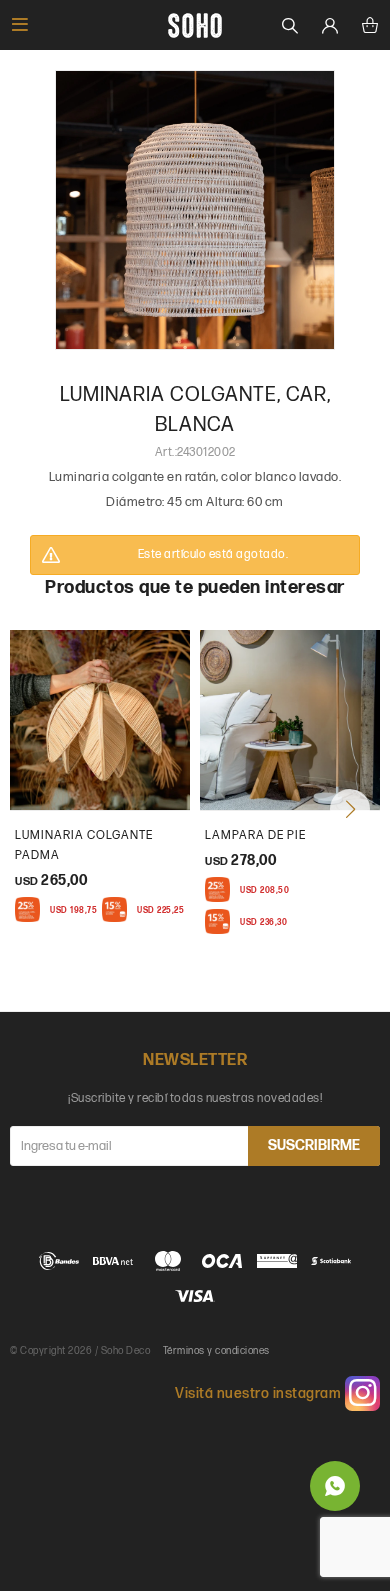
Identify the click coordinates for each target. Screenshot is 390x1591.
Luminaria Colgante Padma (84, 845)
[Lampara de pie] (290, 720)
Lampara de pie (255, 835)
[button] (350, 809)
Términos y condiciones (216, 1351)
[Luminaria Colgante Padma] (100, 720)
